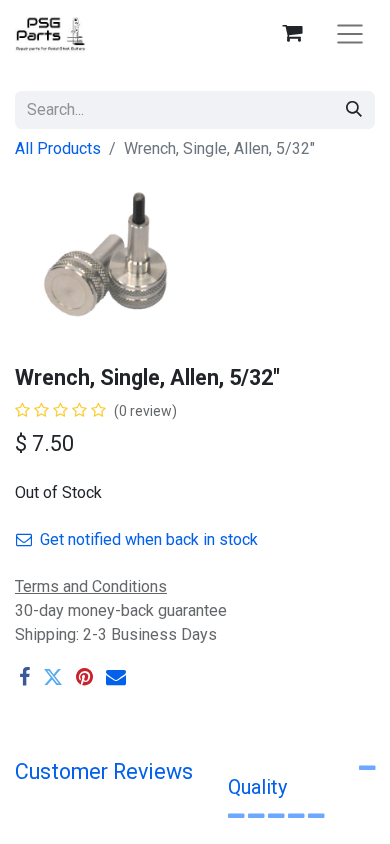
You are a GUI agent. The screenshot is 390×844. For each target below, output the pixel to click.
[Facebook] (24, 677)
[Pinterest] (84, 677)
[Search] (354, 110)
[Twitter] (53, 677)
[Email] (116, 677)
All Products (58, 148)
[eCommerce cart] (291, 33)
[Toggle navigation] (350, 33)
